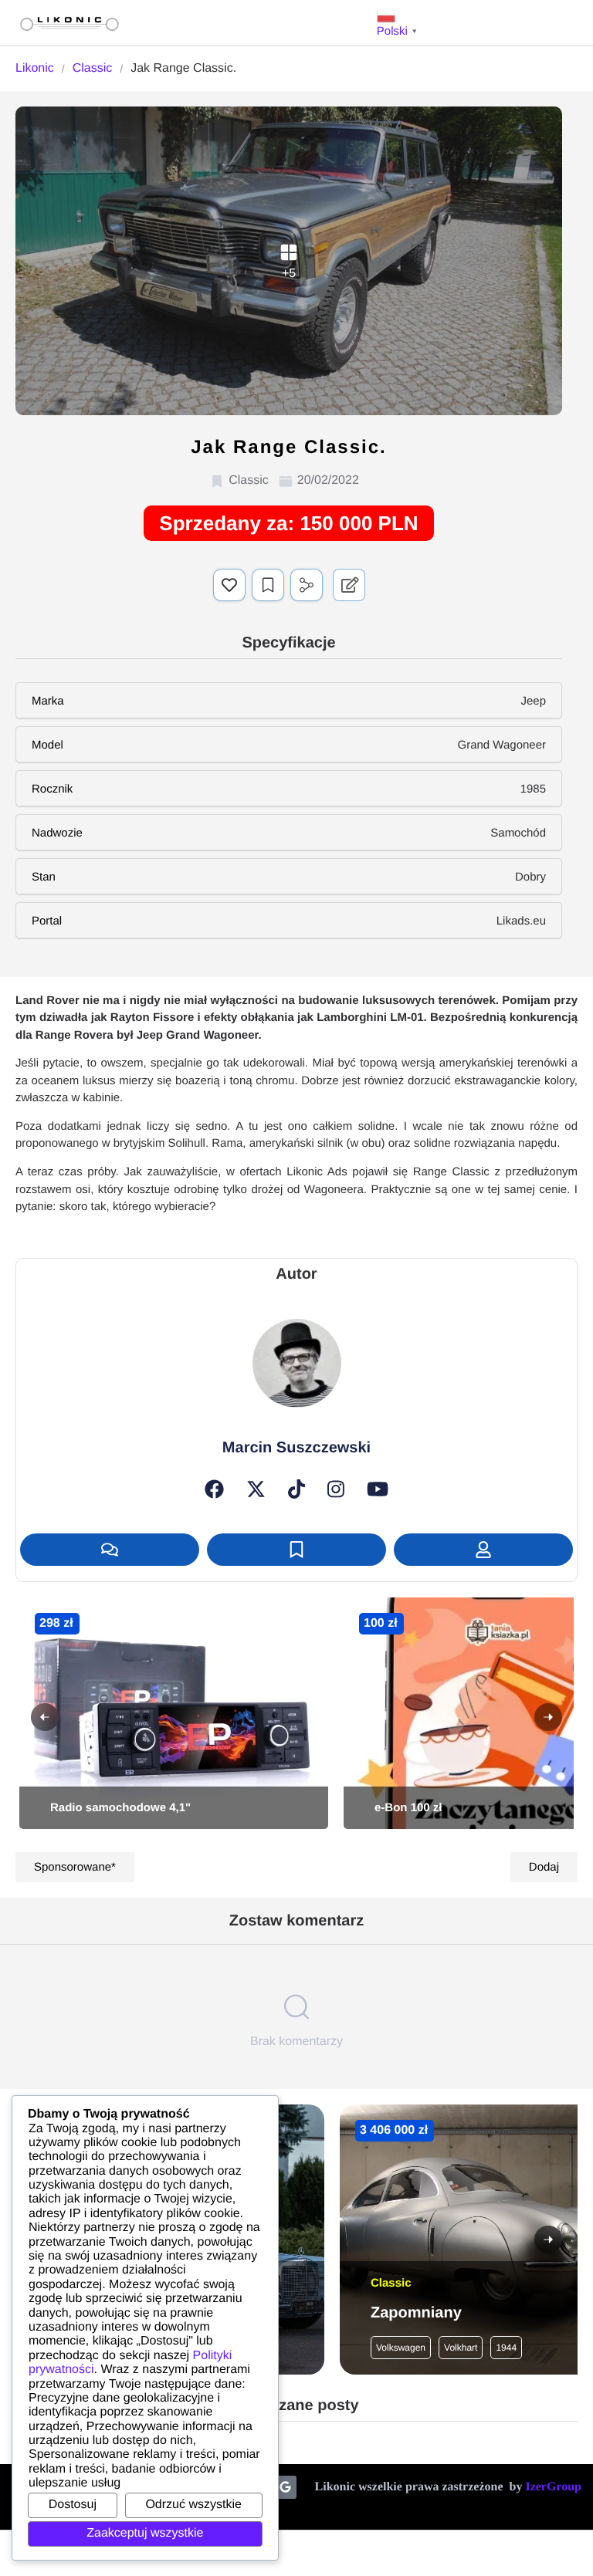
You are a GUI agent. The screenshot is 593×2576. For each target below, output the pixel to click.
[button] (229, 585)
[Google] (285, 2487)
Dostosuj (73, 2505)
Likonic (35, 68)
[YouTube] (378, 1489)
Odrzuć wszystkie (193, 2505)
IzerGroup (553, 2487)
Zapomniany (416, 2313)
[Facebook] (214, 1489)
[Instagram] (336, 1489)
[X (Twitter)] (256, 1489)
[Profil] (483, 1550)
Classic (93, 68)
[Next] (548, 1717)
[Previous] (45, 1717)
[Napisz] (110, 1550)
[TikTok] (296, 1489)
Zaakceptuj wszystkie (145, 2533)
